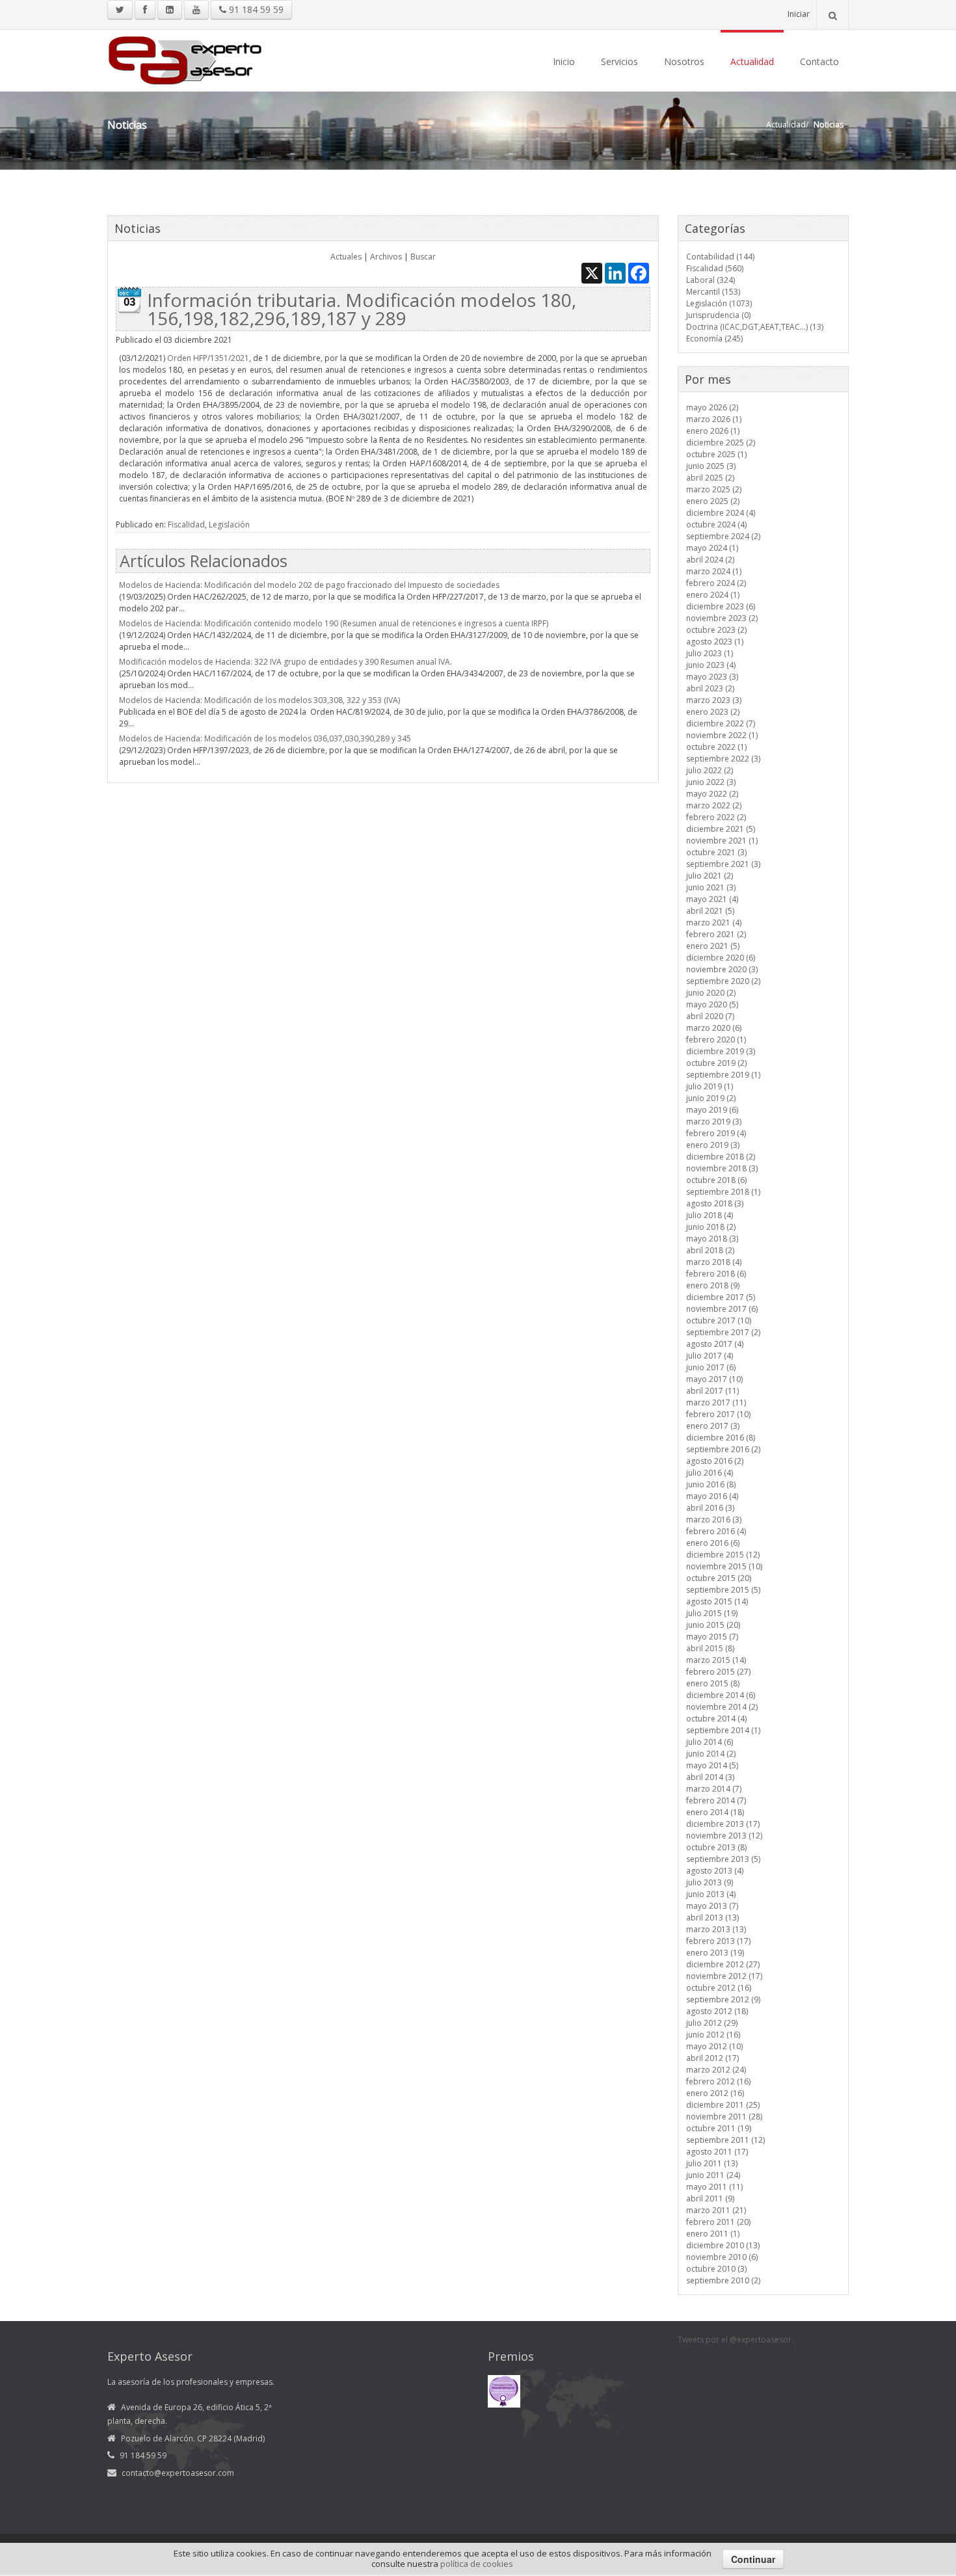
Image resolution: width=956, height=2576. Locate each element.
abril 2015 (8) (710, 1648)
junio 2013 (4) (711, 1894)
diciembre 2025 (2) (721, 443)
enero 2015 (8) (713, 1683)
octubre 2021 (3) (716, 852)
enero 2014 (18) (715, 1812)
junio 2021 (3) (711, 887)
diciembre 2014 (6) (721, 1695)
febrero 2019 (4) (716, 1133)
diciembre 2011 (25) (723, 2105)
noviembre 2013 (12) (724, 1836)
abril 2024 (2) (710, 560)
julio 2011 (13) (712, 2163)
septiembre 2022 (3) (723, 759)
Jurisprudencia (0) (718, 315)
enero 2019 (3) (713, 1145)
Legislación (229, 524)
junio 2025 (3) (711, 466)
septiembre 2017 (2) (723, 1332)
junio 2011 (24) (713, 2175)
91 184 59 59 (255, 9)
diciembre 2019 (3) (721, 1051)
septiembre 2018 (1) (723, 1192)
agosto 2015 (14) (717, 1601)
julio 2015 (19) (712, 1613)
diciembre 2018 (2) (721, 1157)
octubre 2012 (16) (719, 1988)
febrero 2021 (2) (716, 934)
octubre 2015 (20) (719, 1578)
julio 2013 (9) (710, 1882)
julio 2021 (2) (710, 876)
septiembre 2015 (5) (723, 1590)
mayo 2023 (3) (712, 677)
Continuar (753, 2559)
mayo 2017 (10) (714, 1379)
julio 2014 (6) (710, 1742)
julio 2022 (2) (710, 770)
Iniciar (799, 14)
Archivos (386, 257)
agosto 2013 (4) (715, 1871)
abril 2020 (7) (710, 1016)
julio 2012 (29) (712, 2023)
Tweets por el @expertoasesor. (736, 2340)
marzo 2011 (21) (716, 2210)
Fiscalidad (186, 524)
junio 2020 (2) (711, 993)
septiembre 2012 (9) (723, 1999)
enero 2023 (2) (713, 712)
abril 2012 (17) (712, 2058)
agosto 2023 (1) (715, 642)
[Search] (832, 15)
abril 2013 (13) (712, 1918)
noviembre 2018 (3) (722, 1168)
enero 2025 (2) (713, 501)
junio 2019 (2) (711, 1098)
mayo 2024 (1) (712, 548)
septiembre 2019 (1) (723, 1075)
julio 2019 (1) (710, 1086)
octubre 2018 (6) (716, 1180)
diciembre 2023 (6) (721, 606)
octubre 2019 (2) (716, 1063)
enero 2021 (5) (713, 946)
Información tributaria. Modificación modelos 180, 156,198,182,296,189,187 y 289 (362, 309)
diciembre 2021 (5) (721, 829)
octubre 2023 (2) (716, 630)
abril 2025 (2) (710, 478)
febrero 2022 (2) (716, 817)
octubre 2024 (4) (716, 524)
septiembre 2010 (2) (723, 2280)
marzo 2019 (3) (714, 1122)
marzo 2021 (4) (714, 923)
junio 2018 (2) (711, 1227)
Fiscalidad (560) (715, 268)
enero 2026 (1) (713, 431)
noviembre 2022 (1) (722, 735)
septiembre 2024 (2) (723, 536)
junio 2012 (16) (713, 2035)
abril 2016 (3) (710, 1508)
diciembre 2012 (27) (723, 1964)
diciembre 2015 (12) (723, 1555)
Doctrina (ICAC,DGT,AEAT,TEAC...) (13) (755, 327)
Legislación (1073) (719, 303)
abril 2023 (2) (710, 688)
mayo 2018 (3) (712, 1239)
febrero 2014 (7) (716, 1800)
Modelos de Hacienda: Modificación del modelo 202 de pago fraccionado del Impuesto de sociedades (309, 585)
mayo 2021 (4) (712, 899)
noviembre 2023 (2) (722, 618)
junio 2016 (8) (711, 1484)
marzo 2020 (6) (714, 1028)
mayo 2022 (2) (712, 794)
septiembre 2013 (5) (723, 1859)
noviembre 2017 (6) (722, 1309)
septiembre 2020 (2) (723, 981)
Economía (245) (714, 339)
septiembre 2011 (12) (725, 2140)
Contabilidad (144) (720, 257)
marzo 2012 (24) (716, 2070)
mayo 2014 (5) (712, 1765)
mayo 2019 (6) (712, 1110)
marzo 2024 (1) (714, 571)
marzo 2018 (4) (714, 1262)
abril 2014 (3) (710, 1777)
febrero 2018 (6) (716, 1274)
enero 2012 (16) (715, 2093)
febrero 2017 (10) (718, 1414)
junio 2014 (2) (711, 1754)
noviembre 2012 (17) (724, 1976)
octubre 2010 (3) (716, 2269)
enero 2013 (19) (715, 1953)
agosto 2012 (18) (717, 2011)
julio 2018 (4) (710, 1215)
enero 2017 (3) (713, 1426)
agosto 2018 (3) (715, 1203)
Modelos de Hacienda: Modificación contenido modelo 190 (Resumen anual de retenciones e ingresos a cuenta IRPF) (334, 623)
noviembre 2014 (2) (722, 1707)
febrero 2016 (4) (716, 1531)
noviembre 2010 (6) (722, 2257)
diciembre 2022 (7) (721, 724)
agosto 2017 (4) (715, 1344)
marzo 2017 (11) (716, 1402)
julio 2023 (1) (710, 653)
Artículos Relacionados (204, 561)
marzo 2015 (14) (716, 1660)
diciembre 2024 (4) (721, 513)
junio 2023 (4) (711, 665)
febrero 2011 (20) (718, 2222)
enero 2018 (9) (713, 1285)
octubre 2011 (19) (719, 2128)
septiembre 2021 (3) (723, 864)
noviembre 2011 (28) (724, 2117)
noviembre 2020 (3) (722, 969)
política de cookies (477, 2564)
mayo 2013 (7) (712, 1906)
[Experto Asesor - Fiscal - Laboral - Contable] (185, 59)
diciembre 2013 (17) (723, 1824)
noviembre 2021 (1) (722, 841)
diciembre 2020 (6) (721, 958)
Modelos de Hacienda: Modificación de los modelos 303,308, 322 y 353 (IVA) (259, 700)
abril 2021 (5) (710, 911)
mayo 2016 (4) (712, 1496)
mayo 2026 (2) (712, 407)
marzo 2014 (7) (714, 1789)
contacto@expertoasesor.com (178, 2473)
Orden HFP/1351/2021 (208, 358)
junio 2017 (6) (711, 1367)
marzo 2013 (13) (716, 1929)
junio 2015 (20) (713, 1625)
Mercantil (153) (713, 292)
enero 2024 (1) (713, 595)
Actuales (346, 257)
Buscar (423, 257)
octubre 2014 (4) (716, 1719)
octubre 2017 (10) (719, 1321)
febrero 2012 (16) (718, 2081)
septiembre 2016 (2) (723, 1449)
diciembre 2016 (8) (721, 1438)
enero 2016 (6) (713, 1543)
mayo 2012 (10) (714, 2046)
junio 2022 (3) (711, 782)
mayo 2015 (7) (712, 1637)
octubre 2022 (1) (716, 747)
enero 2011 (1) (713, 2234)
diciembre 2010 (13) (723, 2245)
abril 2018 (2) (710, 1250)
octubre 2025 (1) (716, 454)
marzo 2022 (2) (714, 805)
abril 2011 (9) (710, 2198)
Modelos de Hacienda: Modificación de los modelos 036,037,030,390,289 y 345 (265, 738)
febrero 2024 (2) (716, 583)
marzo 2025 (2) (714, 489)
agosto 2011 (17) (717, 2152)
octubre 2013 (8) (716, 1847)
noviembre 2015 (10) (724, 1566)
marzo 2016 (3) (714, 1520)
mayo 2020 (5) (712, 1004)
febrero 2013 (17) (718, 1941)
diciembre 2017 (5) (721, 1297)
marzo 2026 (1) (714, 419)
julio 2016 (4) (710, 1473)
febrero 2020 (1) (716, 1040)
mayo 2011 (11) (714, 2187)
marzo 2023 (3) (714, 700)
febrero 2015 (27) (718, 1672)
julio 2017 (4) (710, 1356)
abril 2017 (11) (712, 1391)
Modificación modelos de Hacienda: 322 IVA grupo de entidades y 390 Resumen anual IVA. (285, 662)
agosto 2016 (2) (715, 1461)
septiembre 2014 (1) (723, 1730)
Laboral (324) (710, 280)
